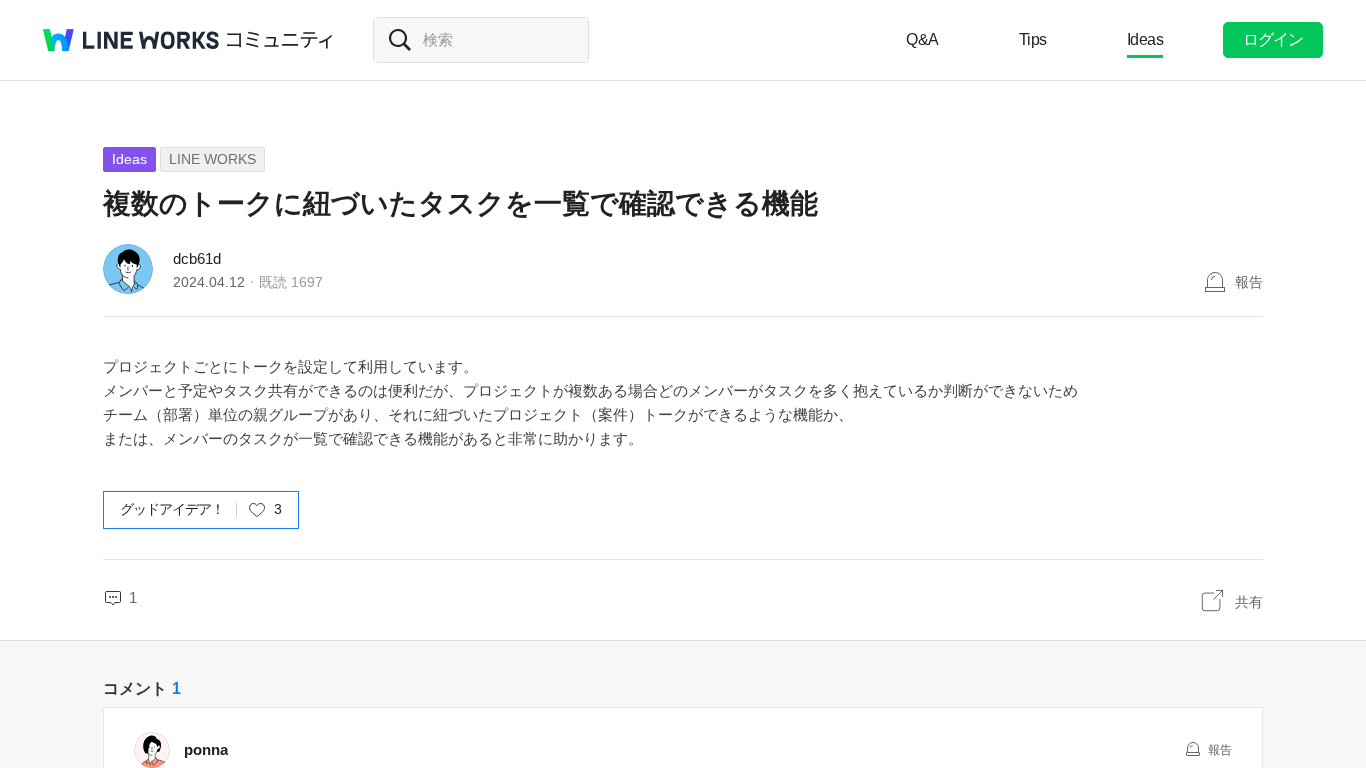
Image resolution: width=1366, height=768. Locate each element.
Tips (1033, 39)
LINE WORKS (212, 159)
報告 (1249, 282)
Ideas (1145, 39)
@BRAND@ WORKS (131, 40)
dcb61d (197, 258)
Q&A (922, 39)
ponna (206, 749)
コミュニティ (280, 40)
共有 (1249, 602)
